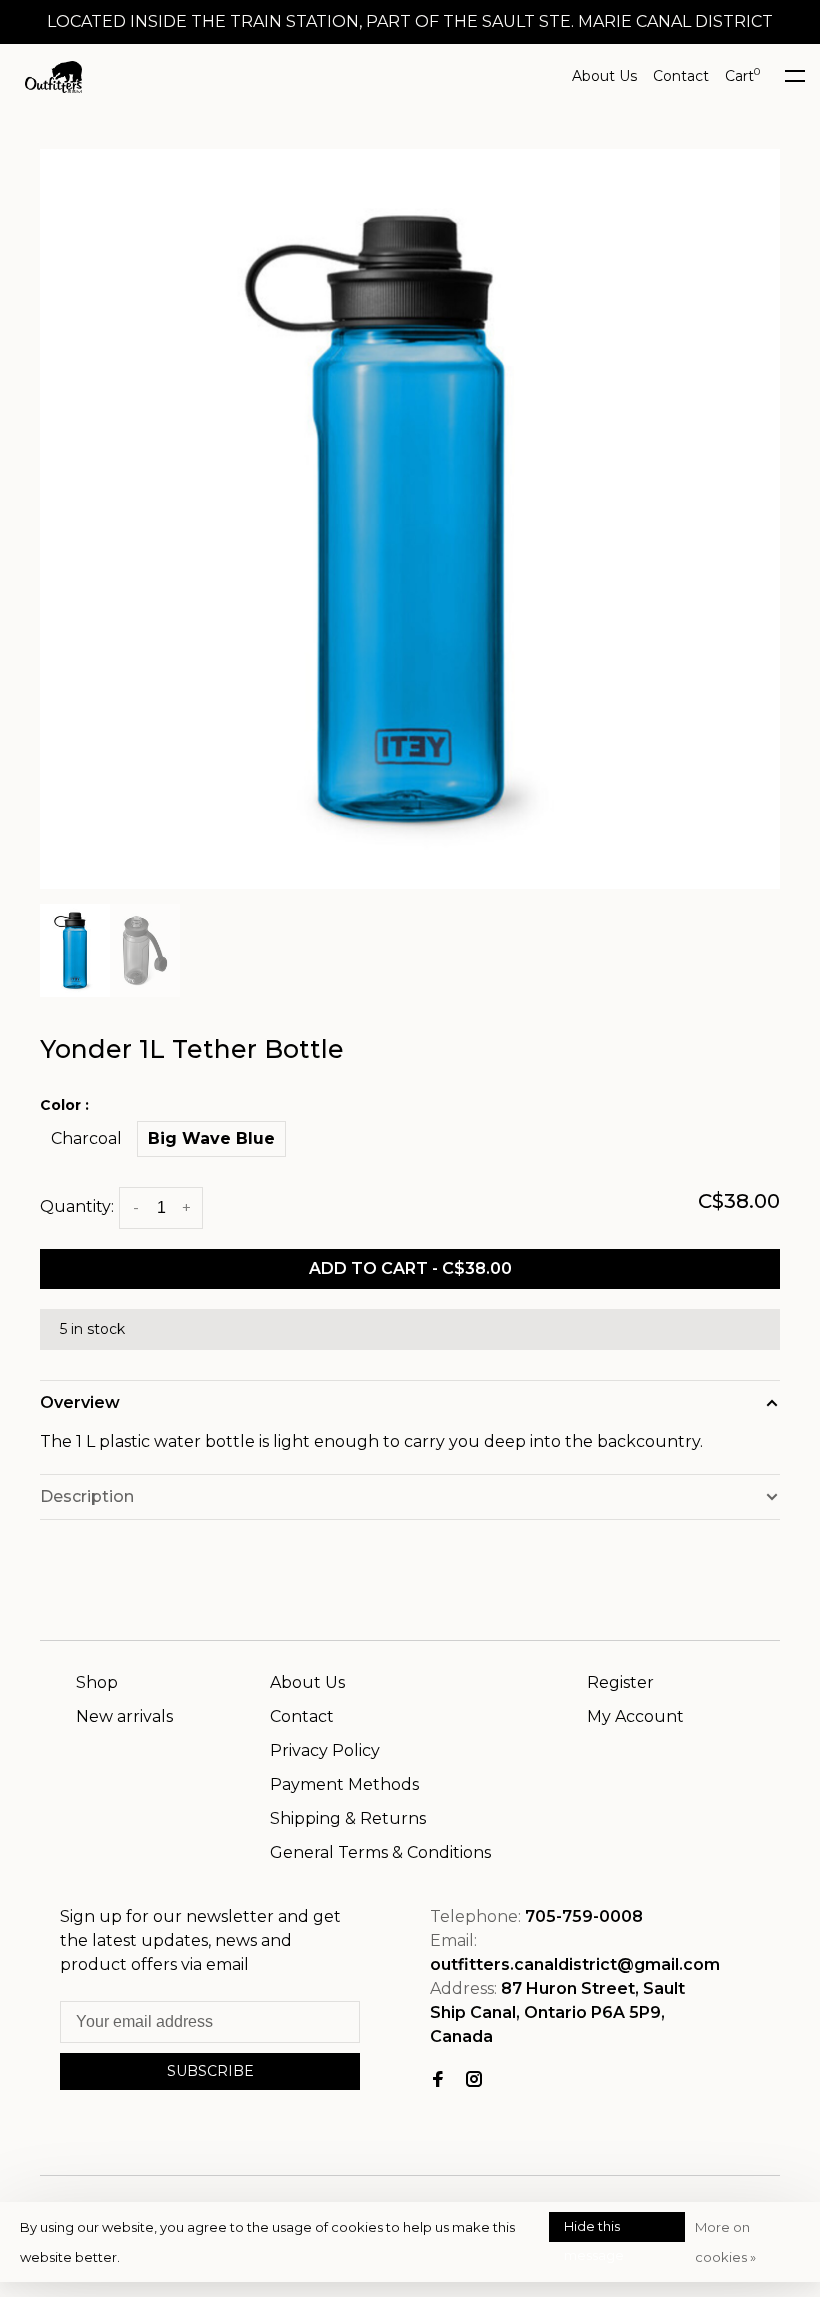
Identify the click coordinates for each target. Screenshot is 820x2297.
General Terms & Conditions (380, 1852)
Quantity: (77, 1207)
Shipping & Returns (348, 1818)
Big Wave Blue (211, 1138)
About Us (604, 76)
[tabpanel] (410, 519)
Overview (80, 1402)
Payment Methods (344, 1784)
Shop (97, 1682)
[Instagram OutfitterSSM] (474, 2080)
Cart (742, 76)
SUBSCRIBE (210, 2071)
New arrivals (124, 1716)
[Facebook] (438, 2080)
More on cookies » (725, 2242)
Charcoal (86, 1138)
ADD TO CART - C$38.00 (410, 1268)
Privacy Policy (325, 1750)
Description (87, 1496)
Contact (681, 76)
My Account (635, 1716)
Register (620, 1682)
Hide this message (594, 2230)
